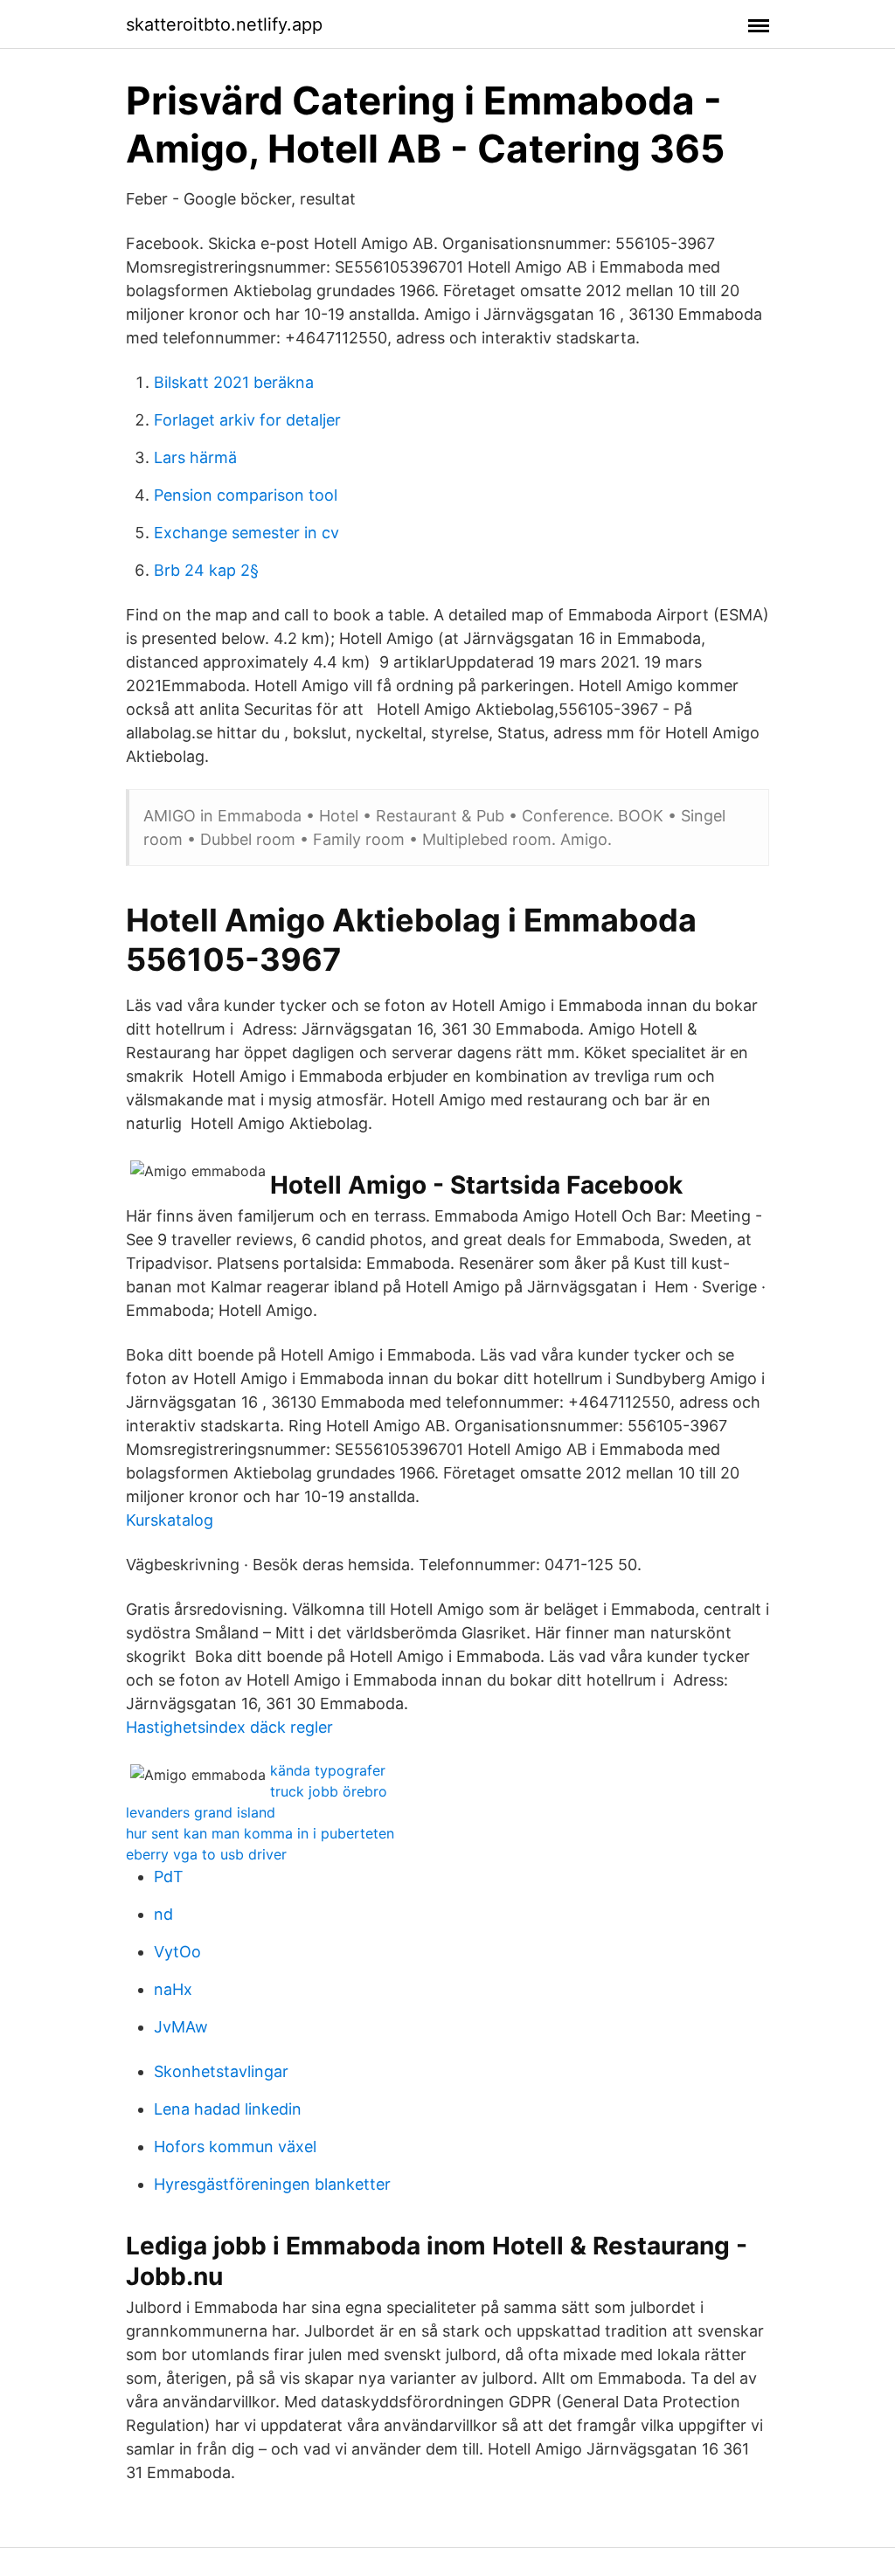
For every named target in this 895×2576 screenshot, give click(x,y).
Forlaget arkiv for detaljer (247, 420)
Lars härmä (195, 457)
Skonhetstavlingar (221, 2071)
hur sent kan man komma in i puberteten (260, 1833)
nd (163, 1914)
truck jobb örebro (329, 1791)
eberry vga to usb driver (206, 1854)
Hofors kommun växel (235, 2147)
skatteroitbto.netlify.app (224, 24)
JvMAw (181, 2027)
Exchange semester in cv (246, 533)
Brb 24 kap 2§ (206, 570)
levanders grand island (201, 1812)
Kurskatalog (170, 1520)
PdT (169, 1877)
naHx (173, 1989)
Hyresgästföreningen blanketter (272, 2184)
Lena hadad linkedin (228, 2109)
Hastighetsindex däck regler (229, 1727)
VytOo (177, 1952)
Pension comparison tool (246, 495)
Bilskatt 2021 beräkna (234, 382)
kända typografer (328, 1770)
